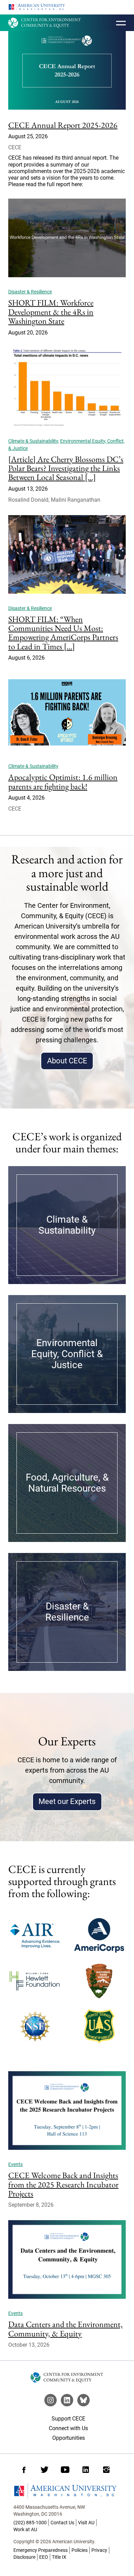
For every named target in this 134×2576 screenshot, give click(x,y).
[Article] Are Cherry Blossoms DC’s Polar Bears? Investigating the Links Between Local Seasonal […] (66, 468)
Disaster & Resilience (30, 292)
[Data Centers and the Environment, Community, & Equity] (67, 2259)
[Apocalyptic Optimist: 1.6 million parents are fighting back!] (67, 712)
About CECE (67, 1061)
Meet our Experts (67, 1801)
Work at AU (25, 2529)
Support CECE (68, 2419)
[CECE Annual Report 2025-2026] (67, 70)
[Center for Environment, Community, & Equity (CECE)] (44, 23)
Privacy (99, 2550)
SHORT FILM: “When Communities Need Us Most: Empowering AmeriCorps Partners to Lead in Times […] (63, 633)
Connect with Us (68, 2428)
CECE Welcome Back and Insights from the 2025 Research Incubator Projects (63, 2184)
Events (15, 2164)
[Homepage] (67, 2491)
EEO (44, 2557)
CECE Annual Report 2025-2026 (63, 125)
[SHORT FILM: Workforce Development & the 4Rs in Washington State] (67, 238)
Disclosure (24, 2557)
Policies (80, 2550)
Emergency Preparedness (41, 2550)
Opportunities (69, 2438)
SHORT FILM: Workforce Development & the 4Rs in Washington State (51, 312)
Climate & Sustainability (33, 441)
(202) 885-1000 (30, 2523)
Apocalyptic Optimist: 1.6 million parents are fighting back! (63, 781)
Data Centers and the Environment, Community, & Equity (65, 2329)
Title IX (59, 2557)
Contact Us (62, 2523)
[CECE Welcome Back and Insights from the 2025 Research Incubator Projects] (67, 2111)
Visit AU (86, 2523)
